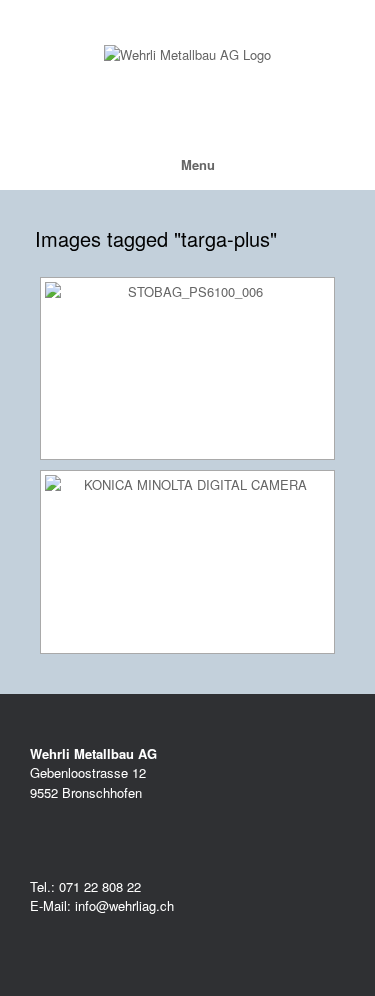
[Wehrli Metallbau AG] (187, 55)
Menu (198, 164)
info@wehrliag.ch (122, 905)
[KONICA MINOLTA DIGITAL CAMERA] (187, 562)
